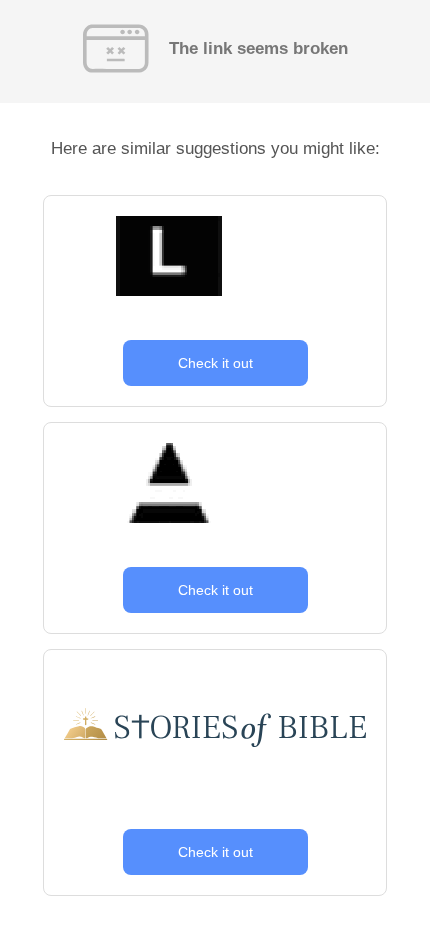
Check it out (215, 363)
